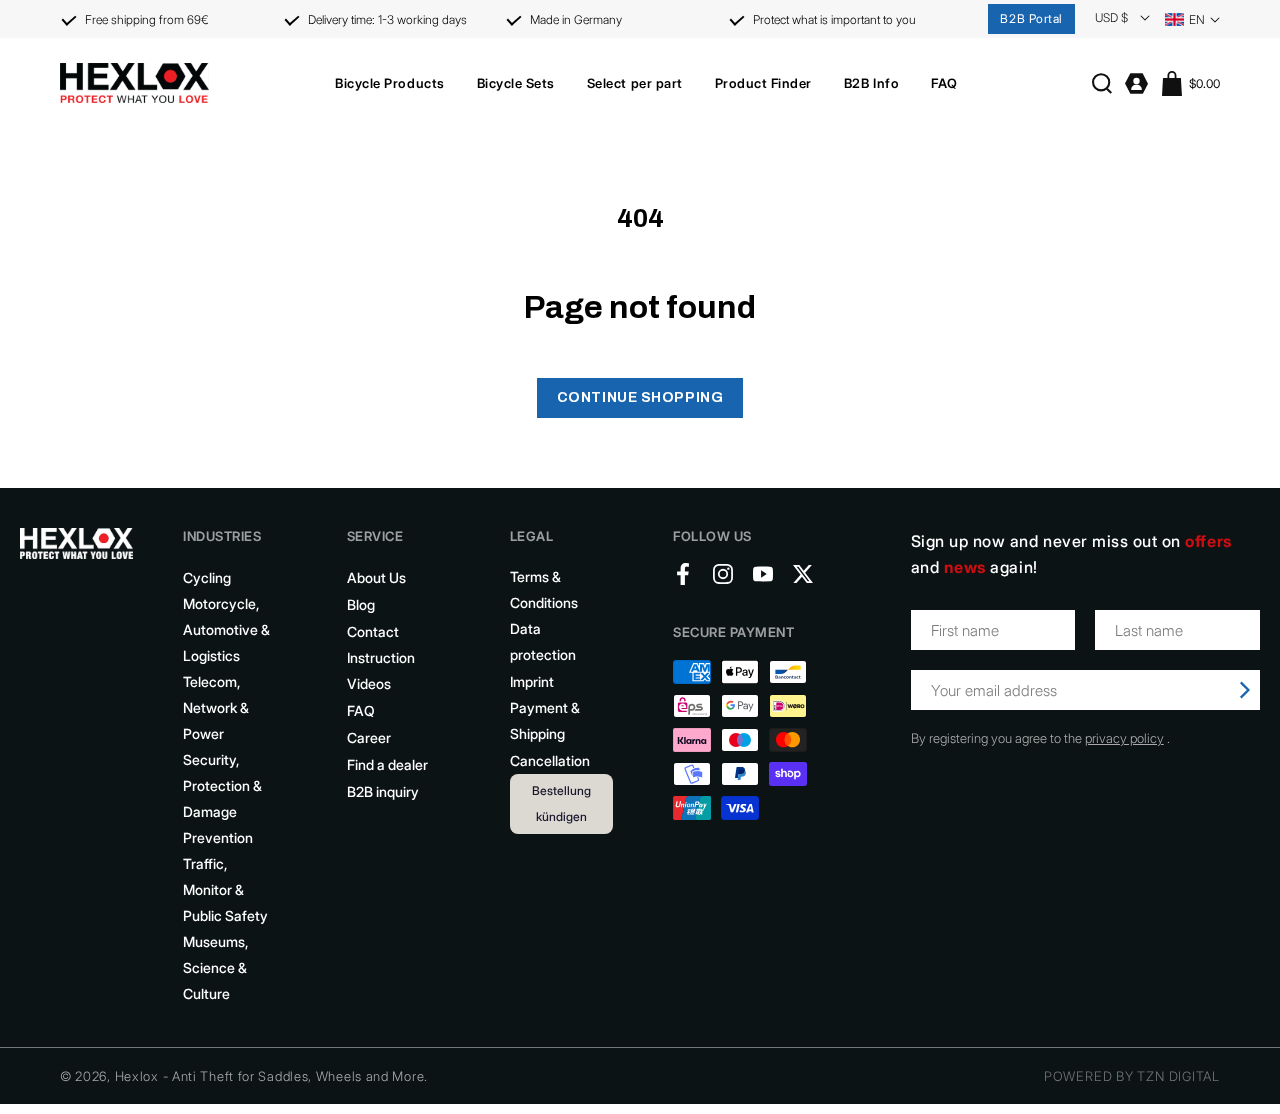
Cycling (207, 577)
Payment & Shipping (545, 720)
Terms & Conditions (544, 589)
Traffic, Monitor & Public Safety (225, 889)
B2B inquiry (383, 791)
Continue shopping (640, 397)
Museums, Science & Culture (215, 967)
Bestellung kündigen (561, 803)
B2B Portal (1031, 18)
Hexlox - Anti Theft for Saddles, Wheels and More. (271, 1076)
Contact (373, 631)
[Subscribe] (1245, 690)
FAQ (361, 710)
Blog (361, 604)
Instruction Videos (381, 670)
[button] (389, 83)
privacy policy (1124, 738)
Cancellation (550, 760)
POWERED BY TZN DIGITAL (1132, 1076)
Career (369, 737)
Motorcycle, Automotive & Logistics (226, 629)
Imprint (532, 681)
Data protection (543, 641)
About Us (376, 577)
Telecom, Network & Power (216, 707)
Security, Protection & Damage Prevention (222, 798)
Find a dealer (387, 764)
